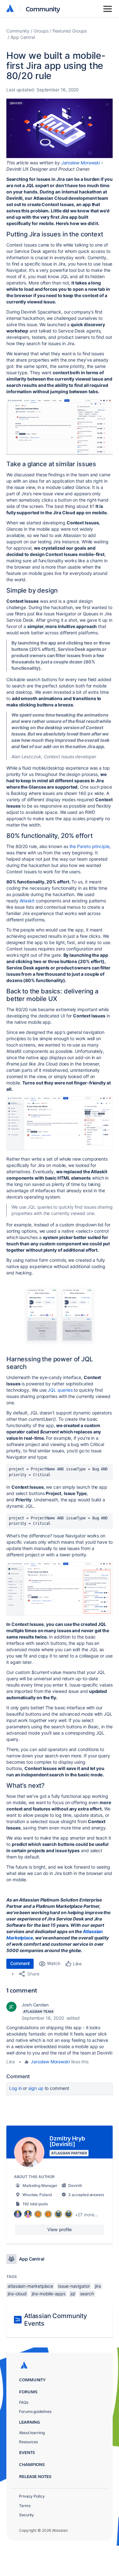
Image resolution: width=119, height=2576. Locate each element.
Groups (41, 31)
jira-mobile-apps (49, 2294)
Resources (28, 2442)
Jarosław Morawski (81, 163)
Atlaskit (27, 901)
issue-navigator (74, 2286)
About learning (32, 2433)
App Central (23, 37)
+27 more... (86, 2215)
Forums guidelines (35, 2411)
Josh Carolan (35, 2005)
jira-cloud (17, 2294)
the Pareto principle (89, 846)
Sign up (36, 2088)
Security (26, 2515)
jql (73, 2294)
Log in (16, 2088)
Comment (20, 1963)
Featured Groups (70, 31)
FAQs (24, 2402)
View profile (60, 2229)
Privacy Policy (32, 2496)
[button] (60, 128)
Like (11, 2062)
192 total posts (35, 2204)
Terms (25, 2506)
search (87, 2294)
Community (43, 9)
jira (98, 2286)
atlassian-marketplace (30, 2286)
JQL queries (60, 1390)
